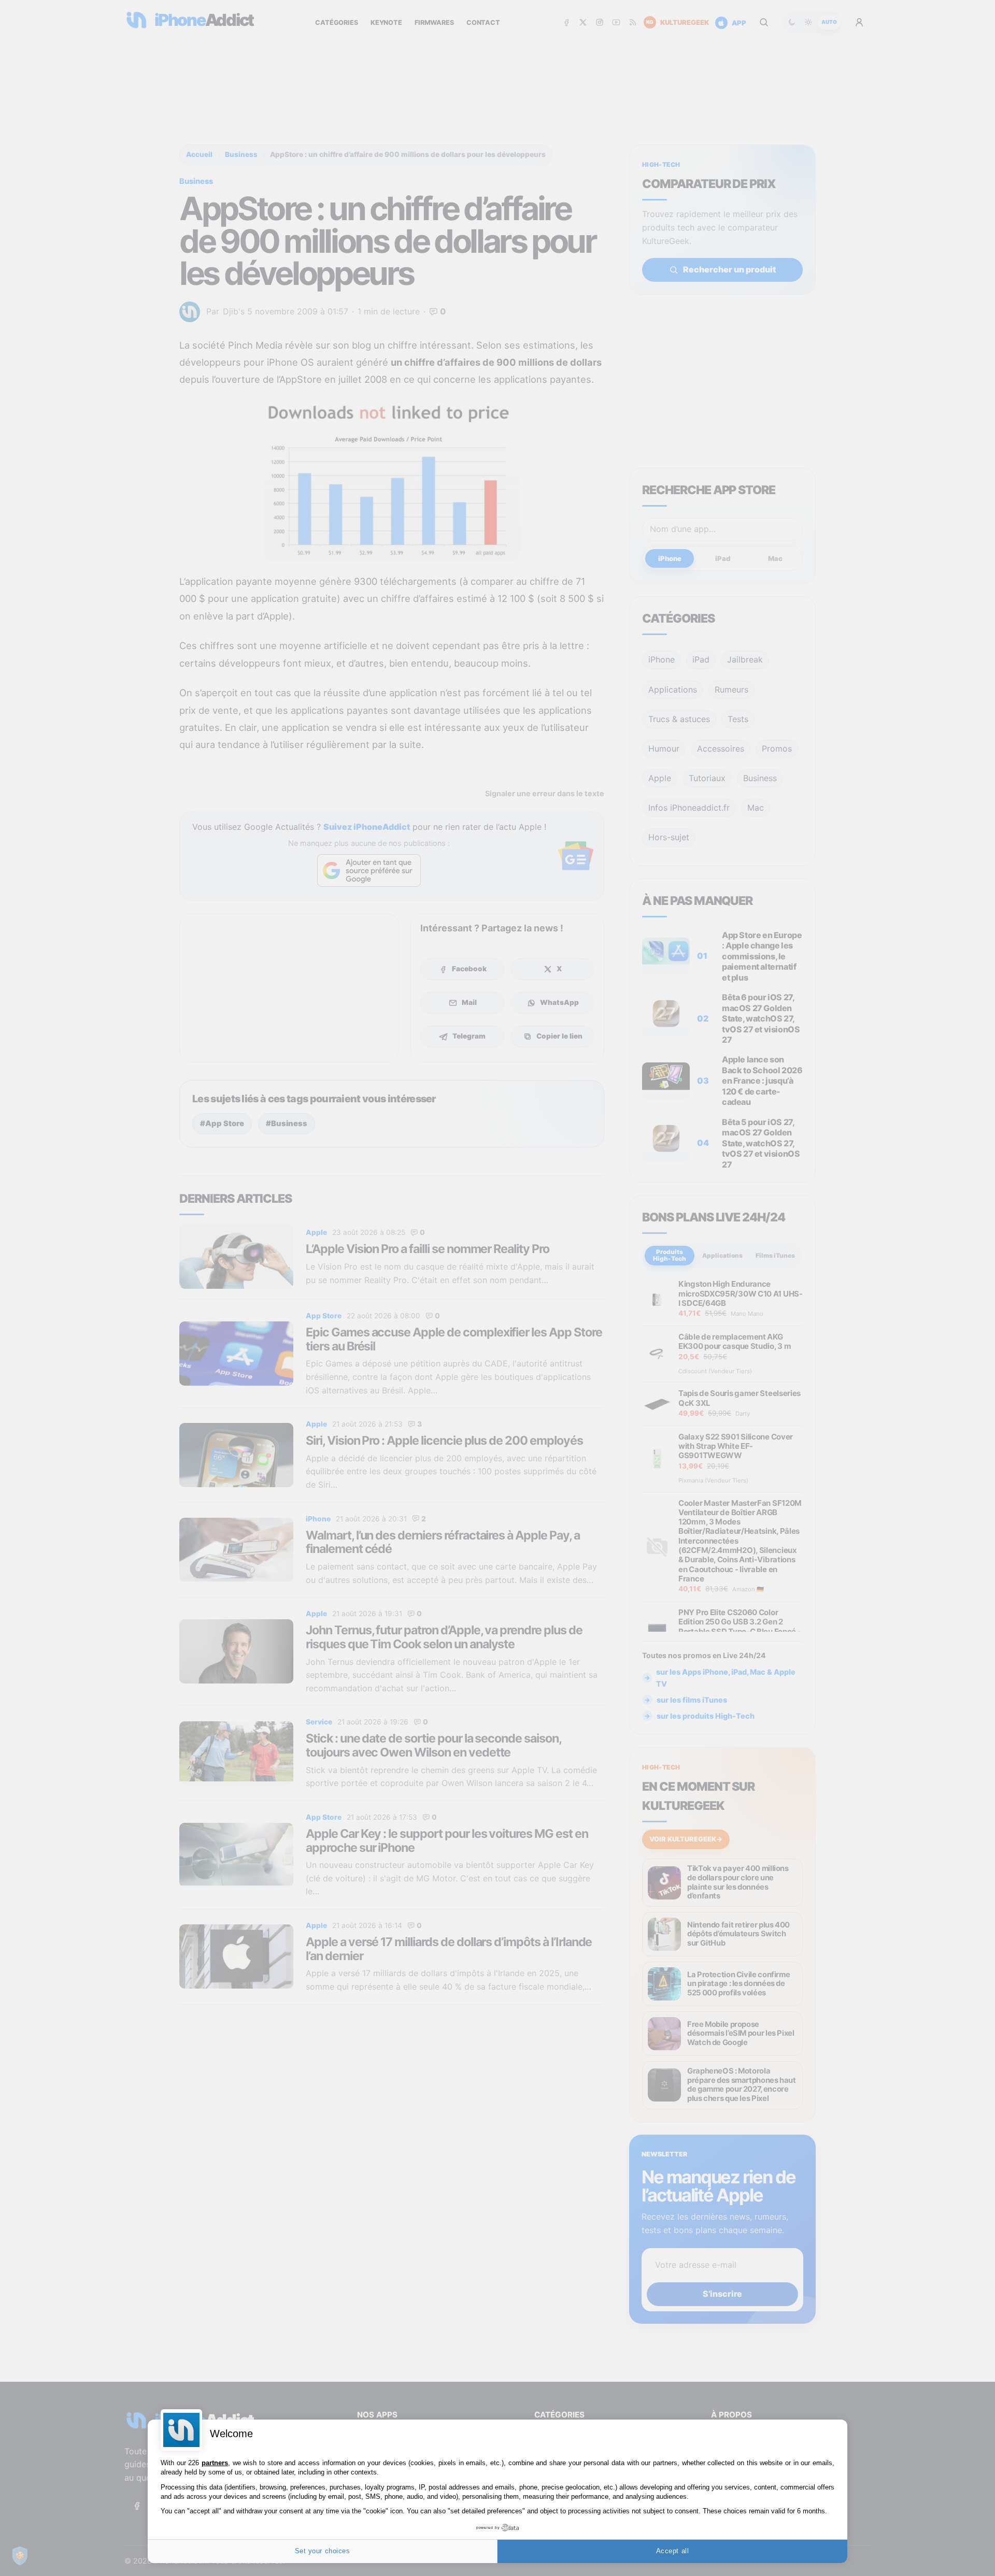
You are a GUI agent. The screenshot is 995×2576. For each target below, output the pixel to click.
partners (215, 2463)
